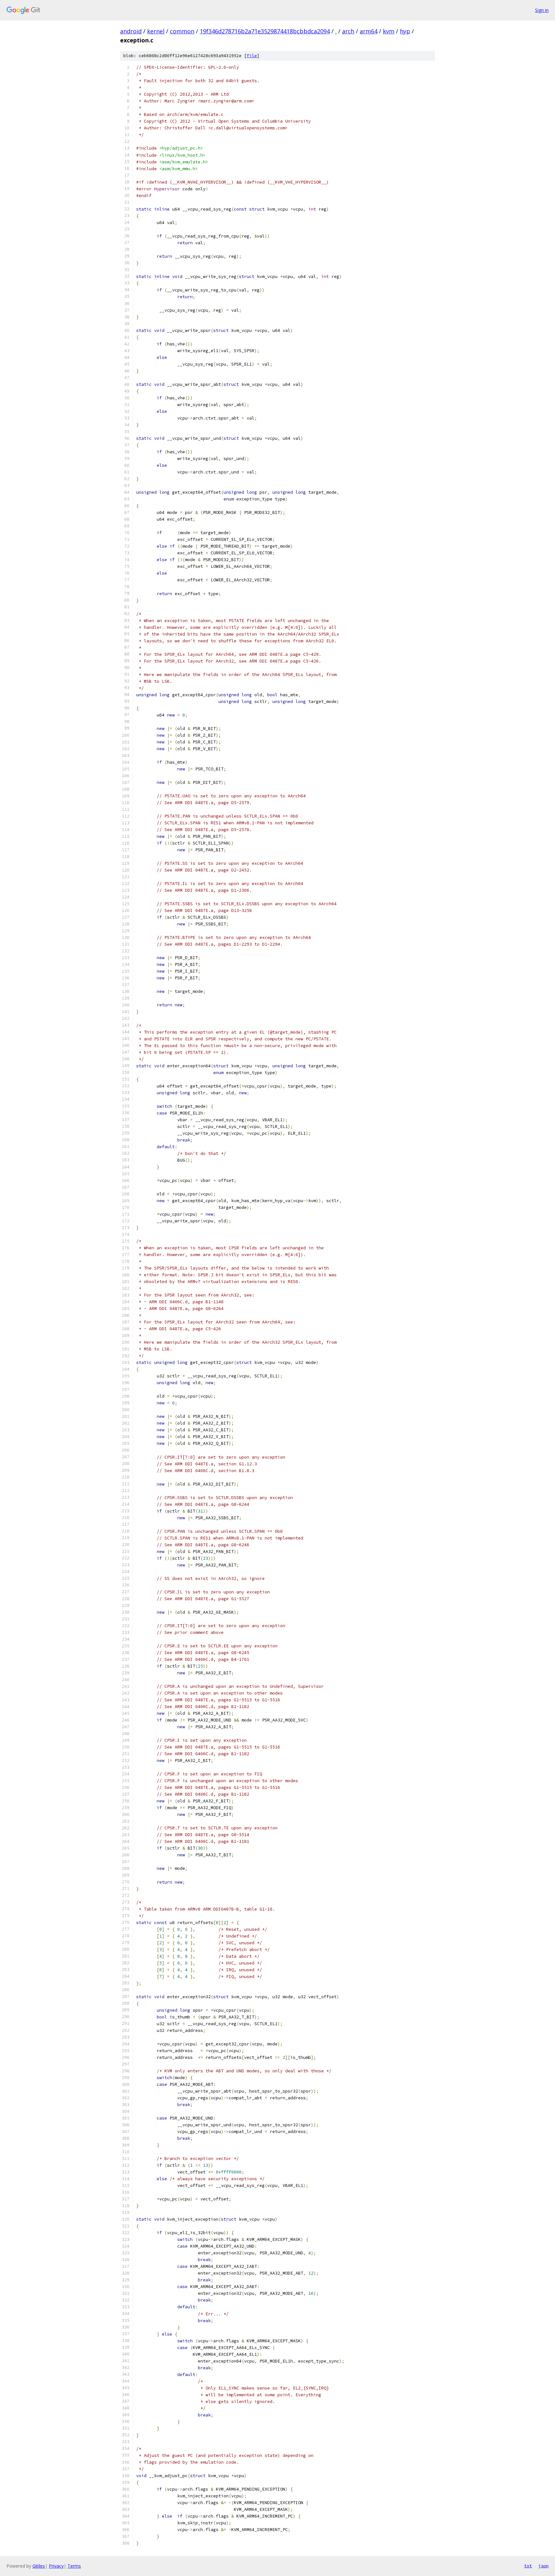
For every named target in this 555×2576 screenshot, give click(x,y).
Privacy (56, 2566)
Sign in (542, 10)
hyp (405, 31)
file (252, 56)
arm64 (369, 31)
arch (348, 31)
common (182, 31)
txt (528, 2566)
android (131, 31)
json (543, 2566)
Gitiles (39, 2566)
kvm (389, 31)
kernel (156, 31)
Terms (74, 2566)
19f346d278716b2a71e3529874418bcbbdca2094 (265, 31)
